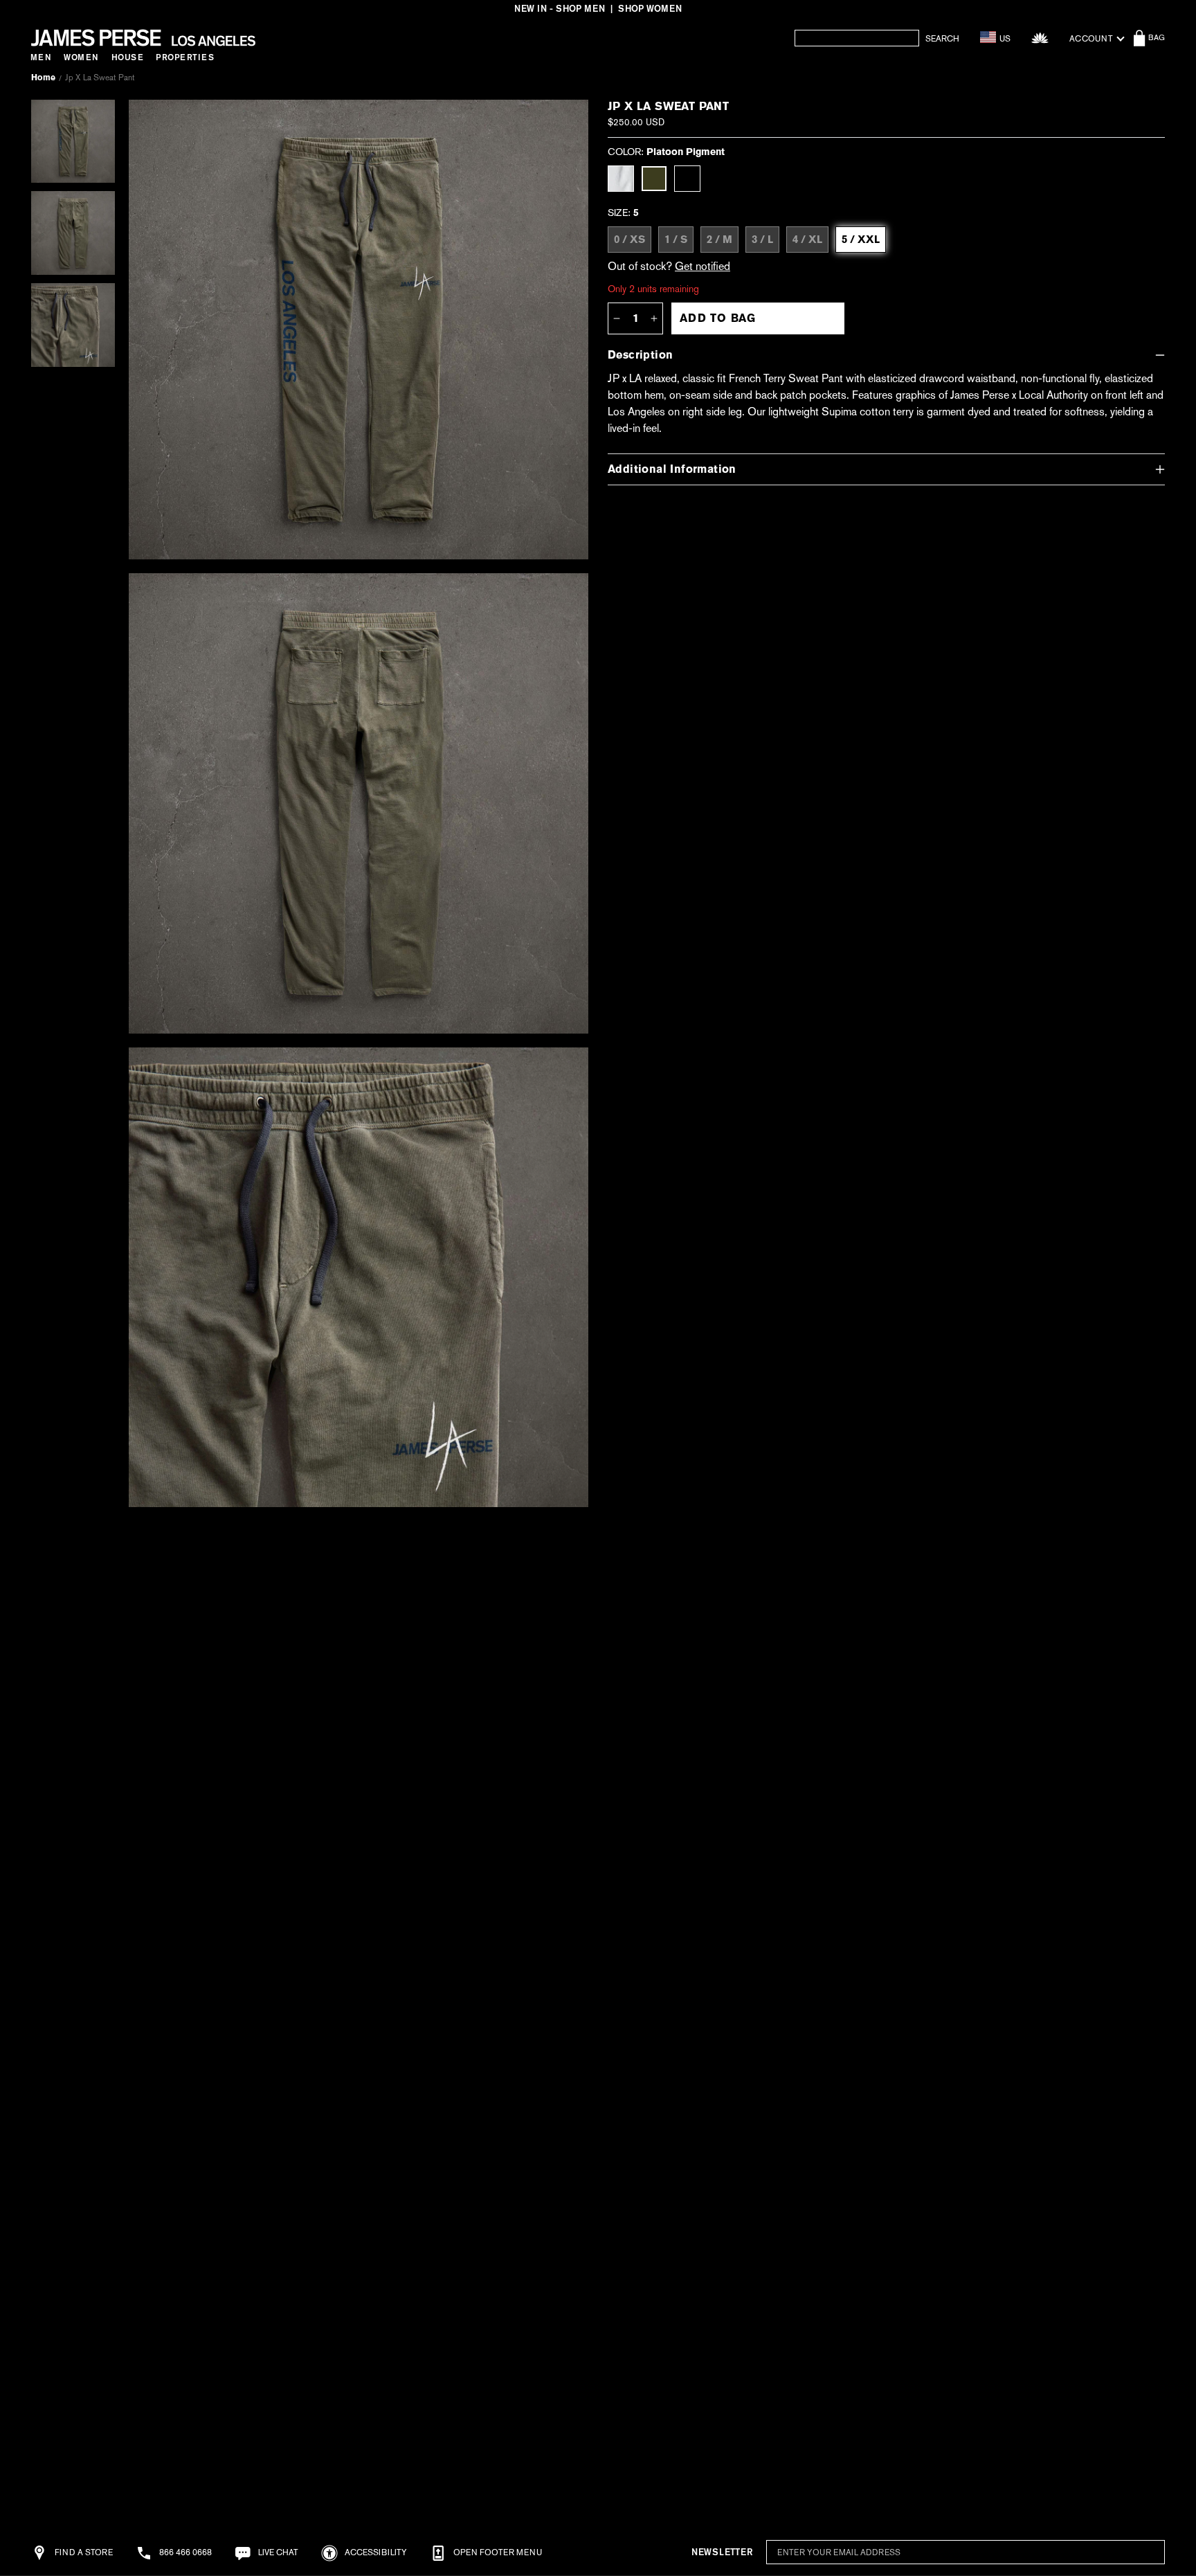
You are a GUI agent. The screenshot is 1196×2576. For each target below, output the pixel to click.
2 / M (719, 240)
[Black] (687, 179)
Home (43, 78)
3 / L (762, 240)
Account (1091, 39)
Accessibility (375, 2552)
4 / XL (807, 240)
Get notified (703, 266)
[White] (621, 179)
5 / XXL (861, 240)
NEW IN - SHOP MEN (560, 9)
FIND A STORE (83, 2552)
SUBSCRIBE (1121, 2553)
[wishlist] (1040, 38)
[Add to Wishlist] (561, 120)
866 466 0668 (184, 2552)
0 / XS (629, 240)
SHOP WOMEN (650, 9)
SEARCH (942, 39)
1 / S (676, 240)
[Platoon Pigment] (654, 179)
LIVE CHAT (277, 2552)
